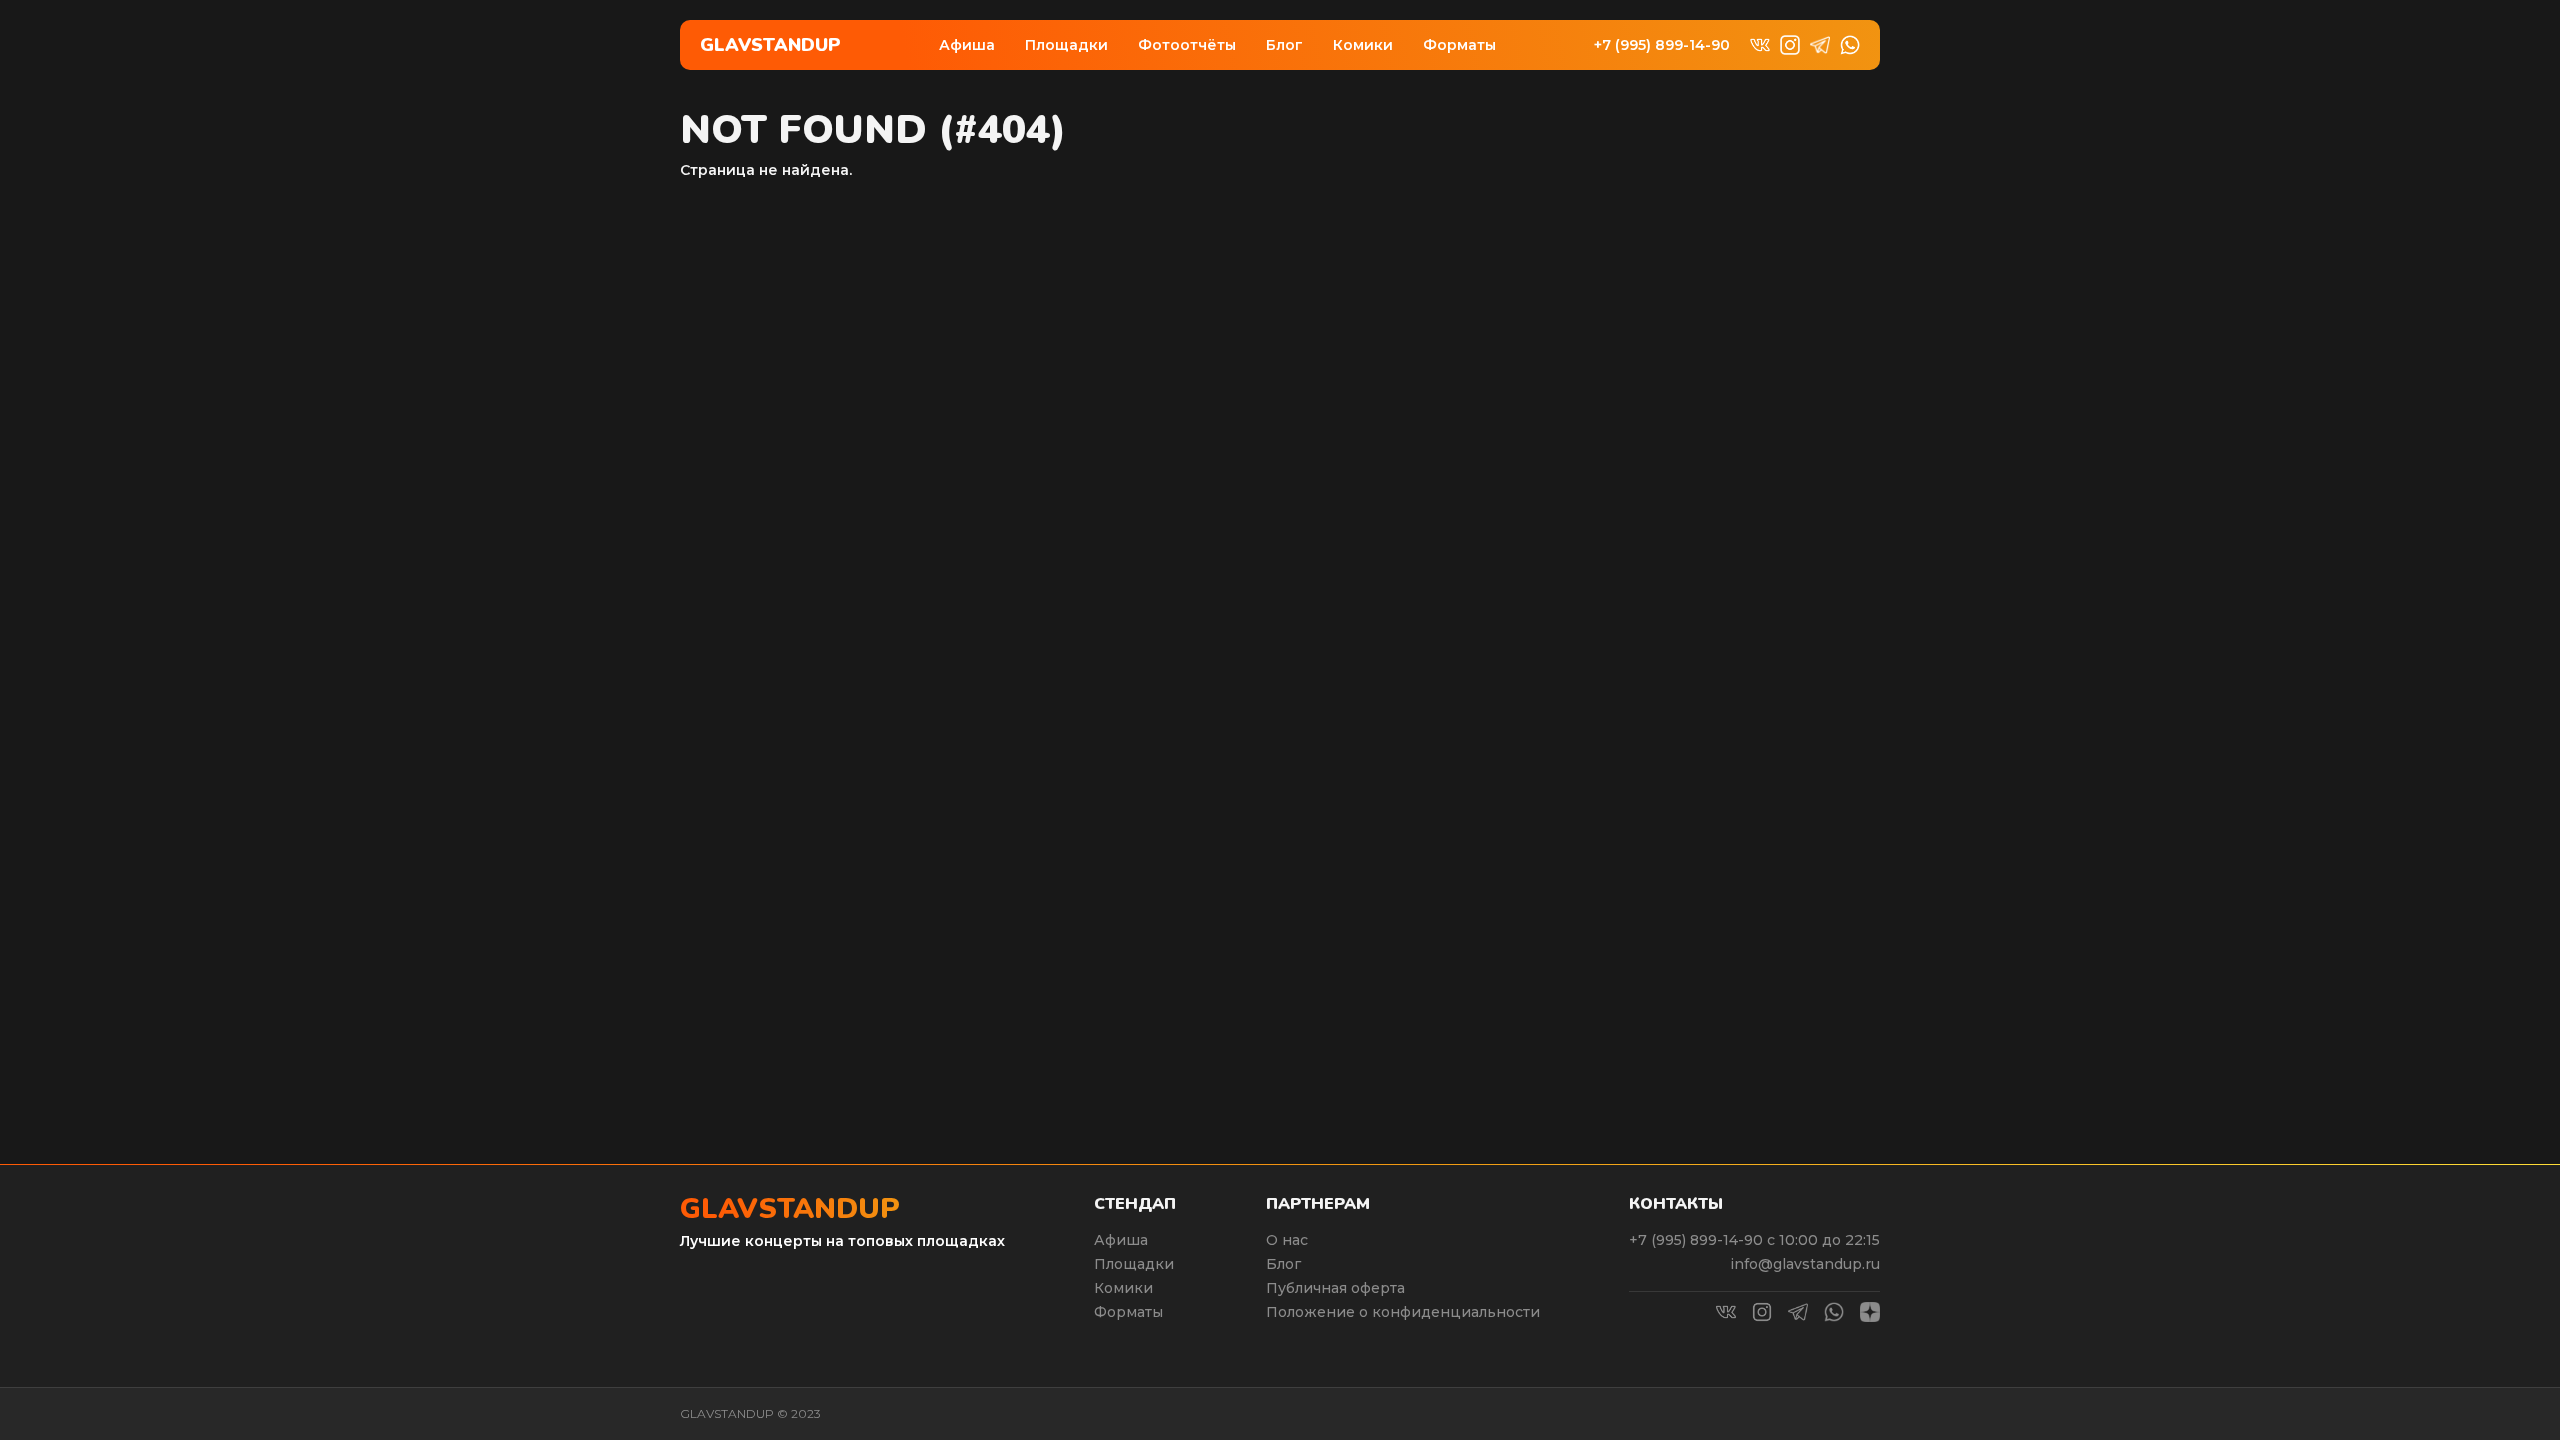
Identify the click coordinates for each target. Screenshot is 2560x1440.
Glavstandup (770, 45)
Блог (1284, 45)
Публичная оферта (1335, 1288)
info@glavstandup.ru (1805, 1264)
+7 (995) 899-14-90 (1662, 45)
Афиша (967, 45)
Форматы (1459, 45)
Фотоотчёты (1187, 45)
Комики (1363, 45)
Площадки (1066, 45)
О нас (1287, 1240)
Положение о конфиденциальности (1403, 1312)
